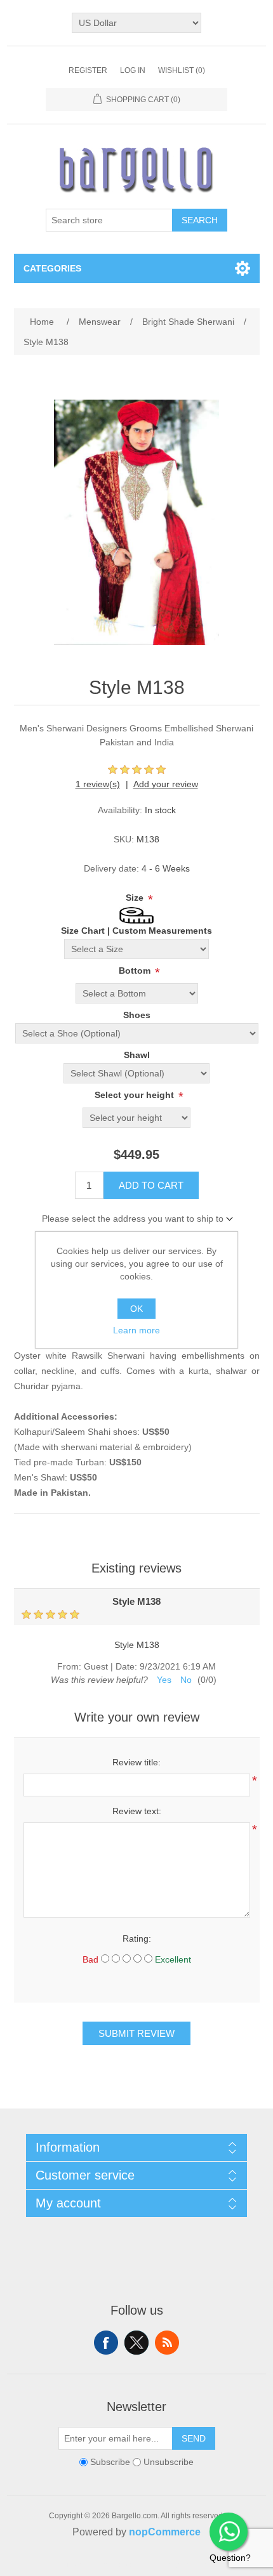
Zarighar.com (183, 2565)
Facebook (106, 2343)
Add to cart (151, 1185)
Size (136, 898)
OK (136, 1309)
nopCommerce (165, 2532)
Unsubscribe (169, 2462)
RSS (167, 2343)
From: (69, 1666)
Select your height (136, 1095)
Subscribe (110, 2462)
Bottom (136, 971)
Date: (126, 1666)
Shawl (137, 1055)
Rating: (137, 1939)
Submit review (136, 2033)
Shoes (137, 1015)
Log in (133, 70)
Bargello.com (117, 2565)
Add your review (166, 784)
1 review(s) (98, 784)
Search (200, 220)
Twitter (136, 2343)
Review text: (137, 1811)
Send (194, 2438)
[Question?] (229, 2532)
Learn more (136, 1330)
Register (88, 70)
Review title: (136, 1762)
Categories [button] (52, 268)
